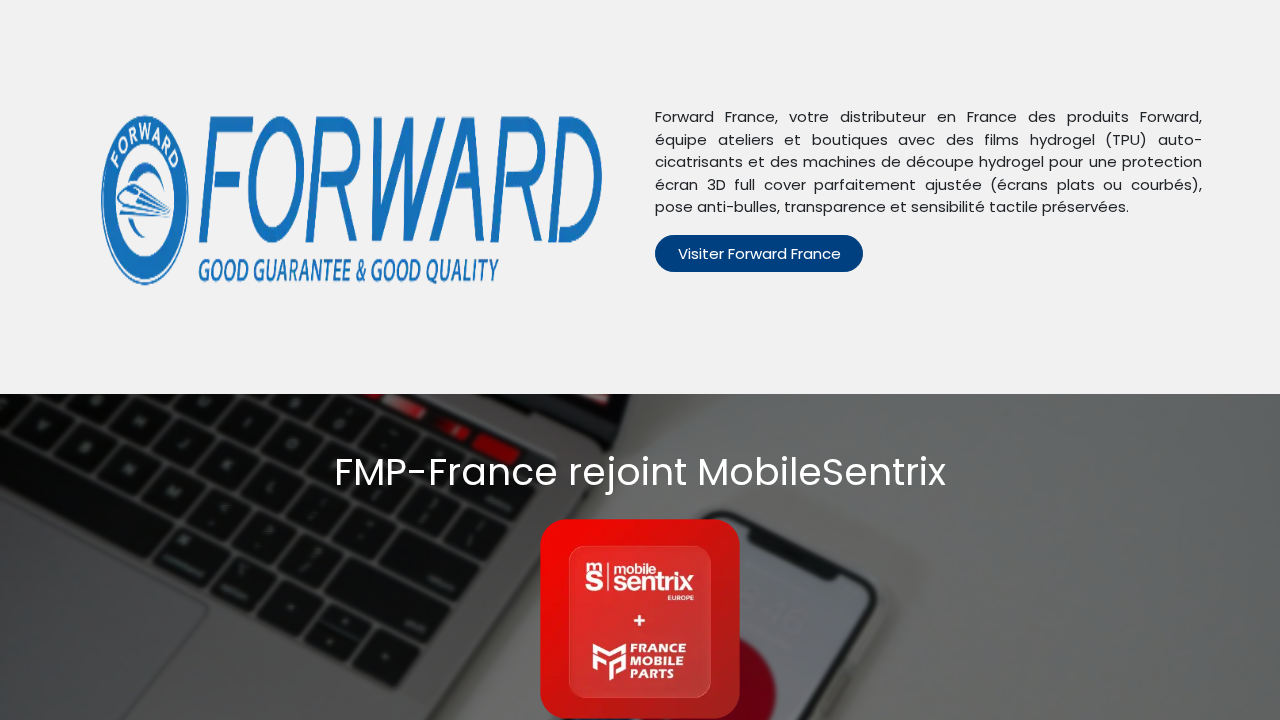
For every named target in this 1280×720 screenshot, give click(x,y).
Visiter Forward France (759, 253)
